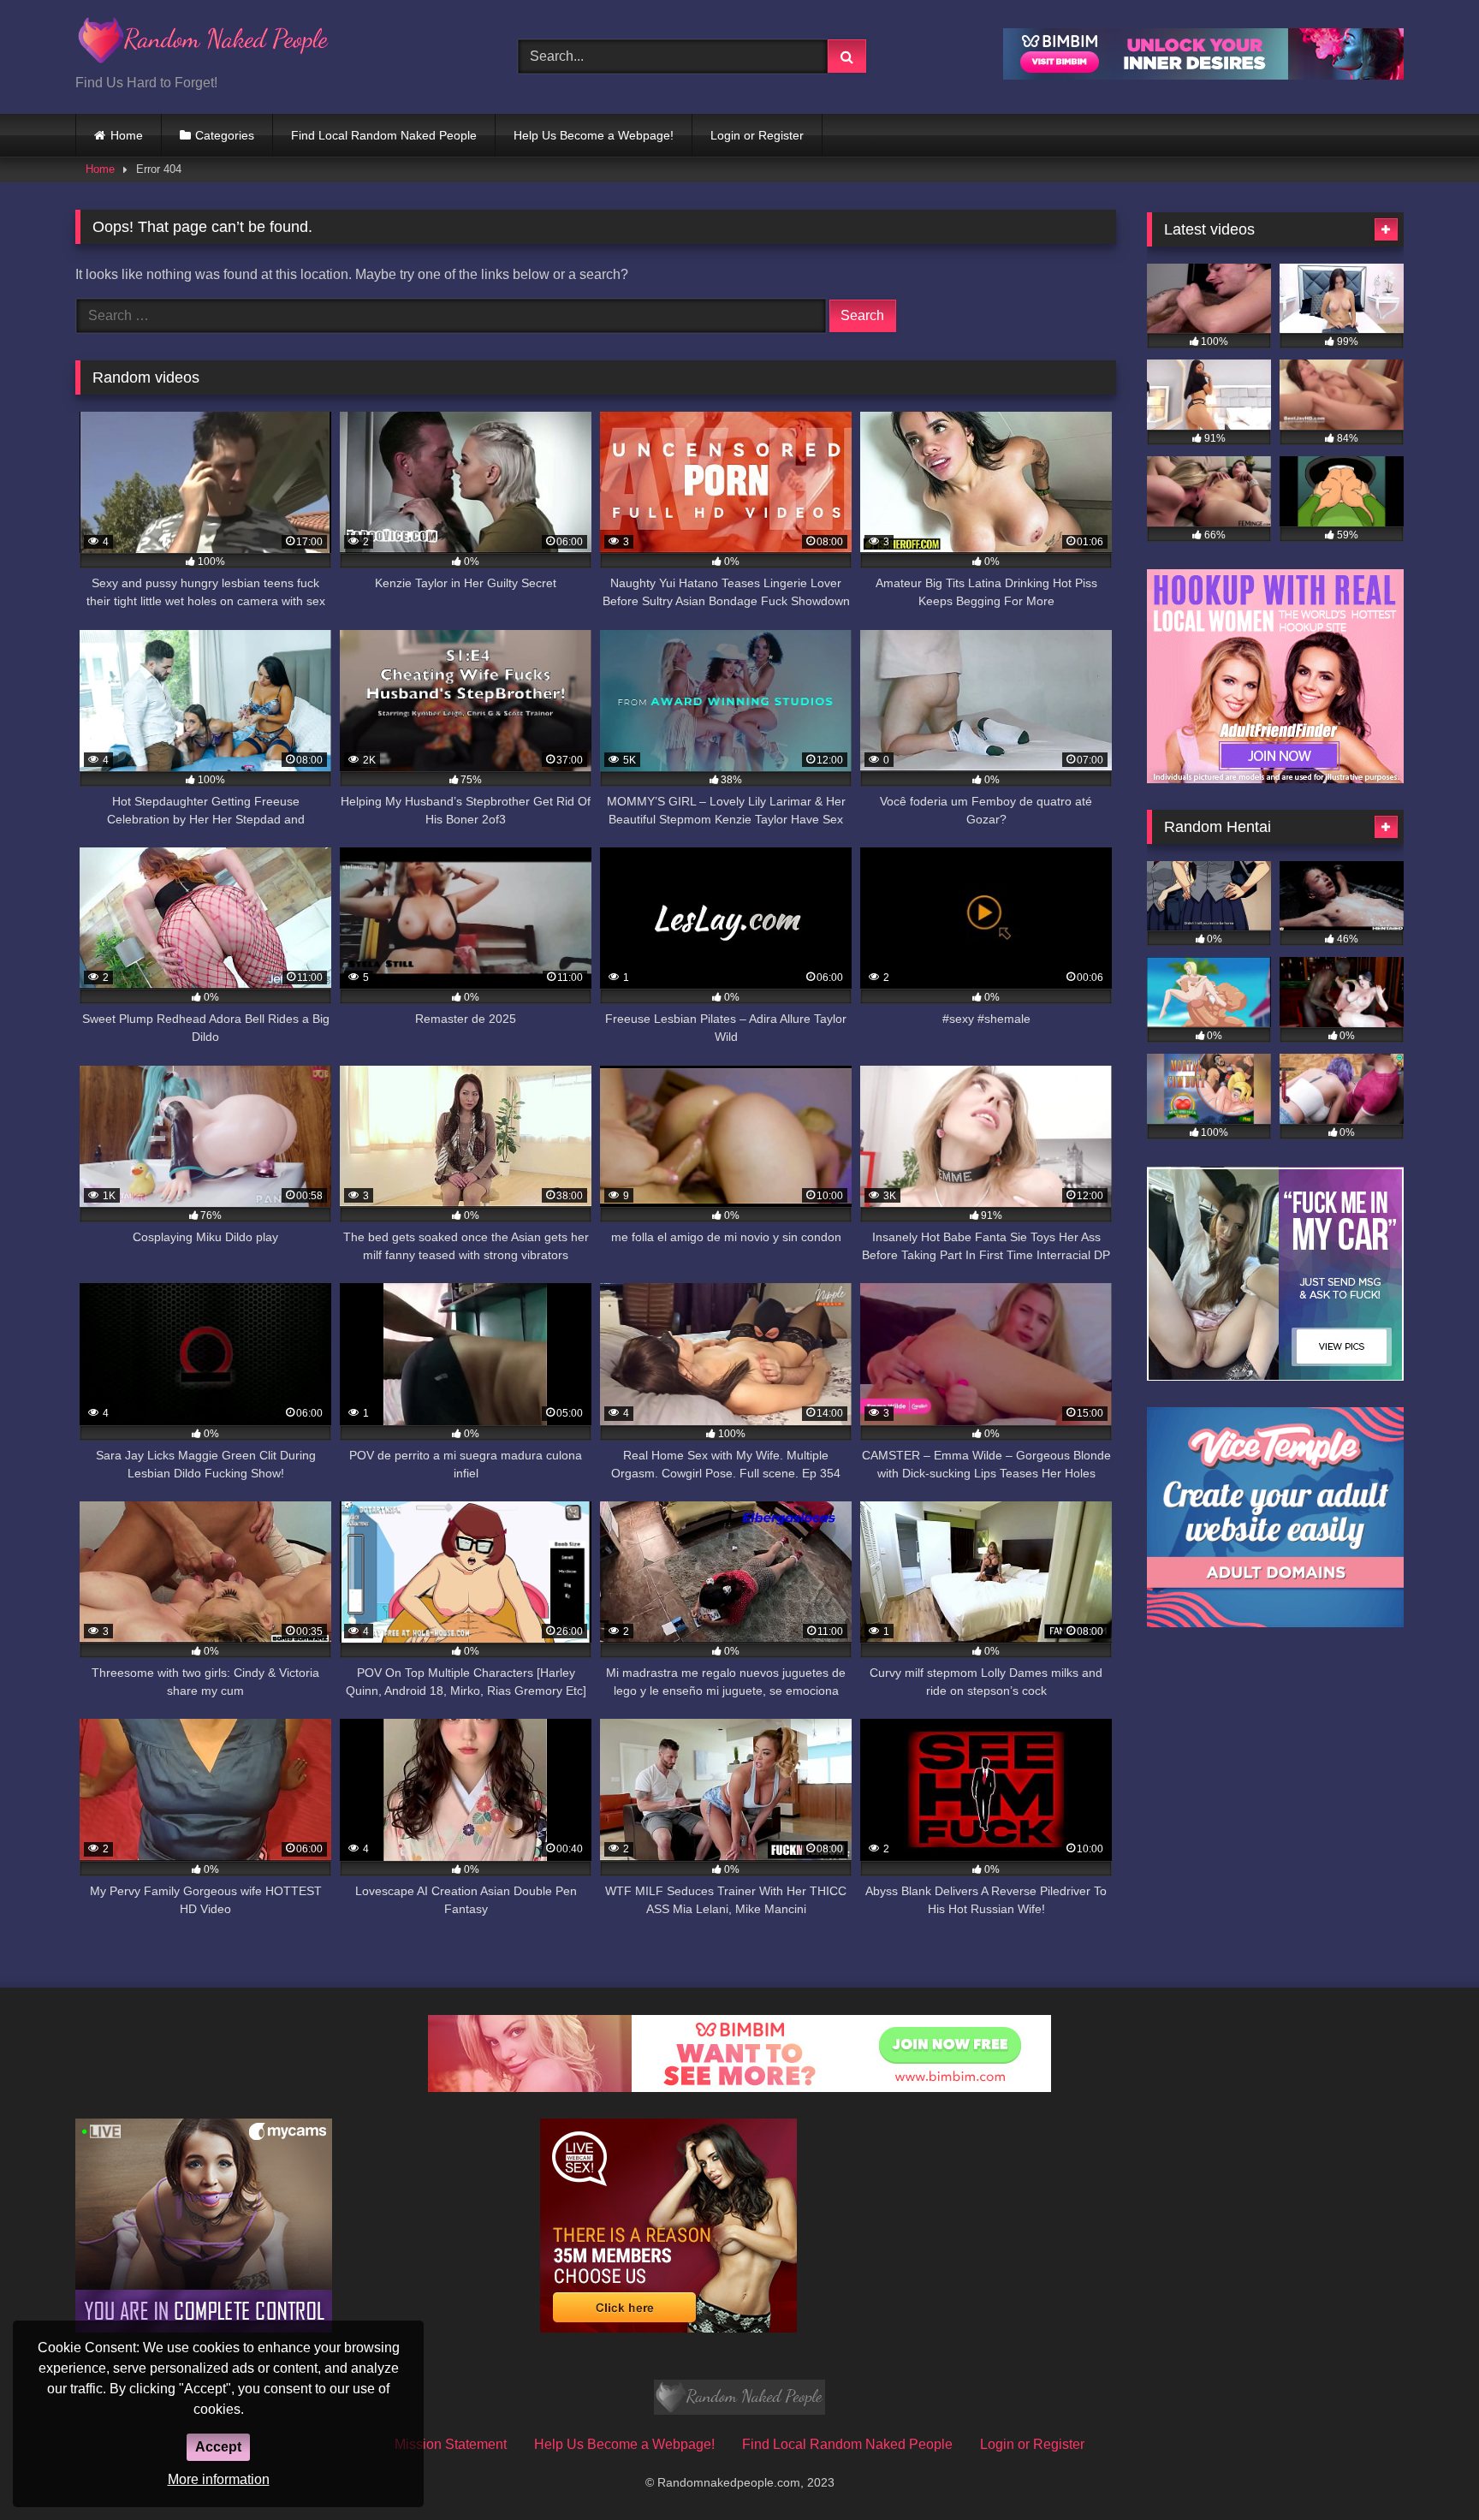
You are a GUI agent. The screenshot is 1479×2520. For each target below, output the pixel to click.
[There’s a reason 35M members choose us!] (668, 2328)
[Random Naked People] (204, 43)
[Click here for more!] (1275, 779)
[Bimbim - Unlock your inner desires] (1203, 75)
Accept (218, 2447)
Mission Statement (451, 2444)
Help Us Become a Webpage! (594, 135)
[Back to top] (1426, 2469)
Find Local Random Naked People (384, 135)
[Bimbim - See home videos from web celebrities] (739, 2087)
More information (219, 2479)
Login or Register (757, 135)
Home (127, 135)
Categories (225, 135)
